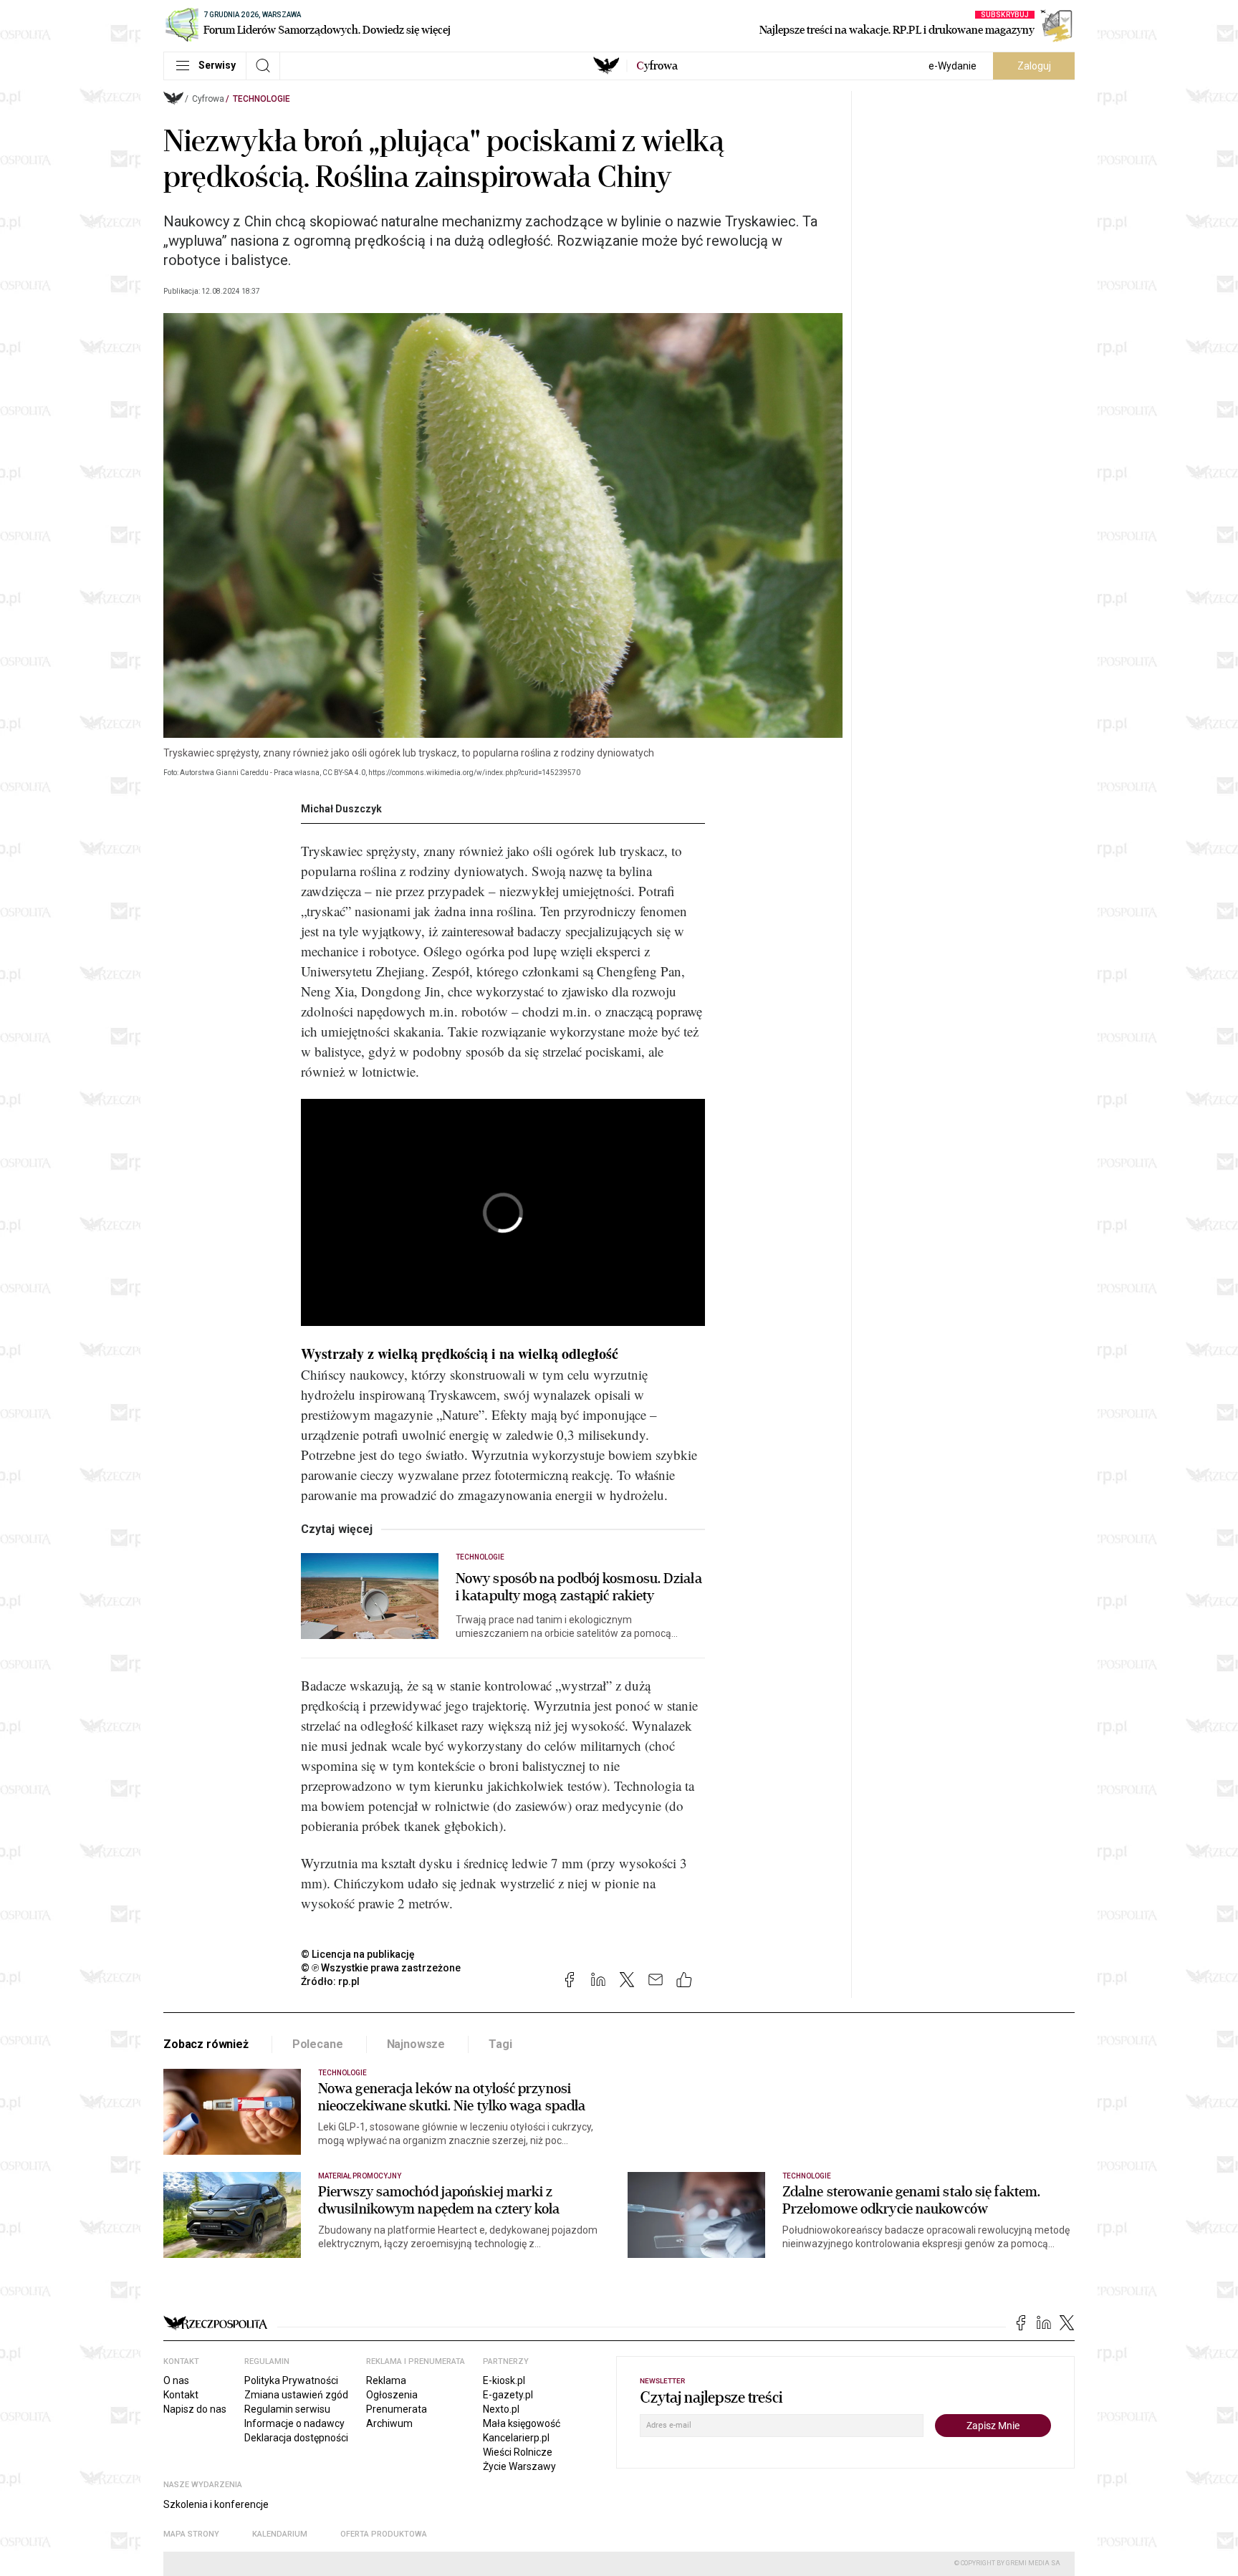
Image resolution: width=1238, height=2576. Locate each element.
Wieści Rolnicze (518, 2452)
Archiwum (389, 2423)
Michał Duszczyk (341, 809)
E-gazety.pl (508, 2395)
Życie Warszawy (519, 2466)
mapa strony (191, 2534)
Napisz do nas (195, 2409)
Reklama (386, 2380)
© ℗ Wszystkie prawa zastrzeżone (381, 1968)
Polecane (318, 2044)
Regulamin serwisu (287, 2409)
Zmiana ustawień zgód (296, 2395)
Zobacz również (206, 2044)
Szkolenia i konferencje (216, 2504)
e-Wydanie (953, 66)
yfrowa (657, 66)
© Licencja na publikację (358, 1954)
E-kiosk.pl (504, 2380)
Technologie (261, 99)
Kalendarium (280, 2534)
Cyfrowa (208, 99)
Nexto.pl (501, 2409)
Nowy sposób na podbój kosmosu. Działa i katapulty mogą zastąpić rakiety (579, 1587)
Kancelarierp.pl (516, 2438)
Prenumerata (397, 2409)
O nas (176, 2380)
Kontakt (181, 2395)
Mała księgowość (522, 2423)
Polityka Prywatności (291, 2380)
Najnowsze (416, 2044)
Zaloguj (1034, 66)
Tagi (500, 2044)
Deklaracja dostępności (296, 2438)
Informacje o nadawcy (294, 2423)
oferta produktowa (384, 2534)
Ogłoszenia (392, 2395)
